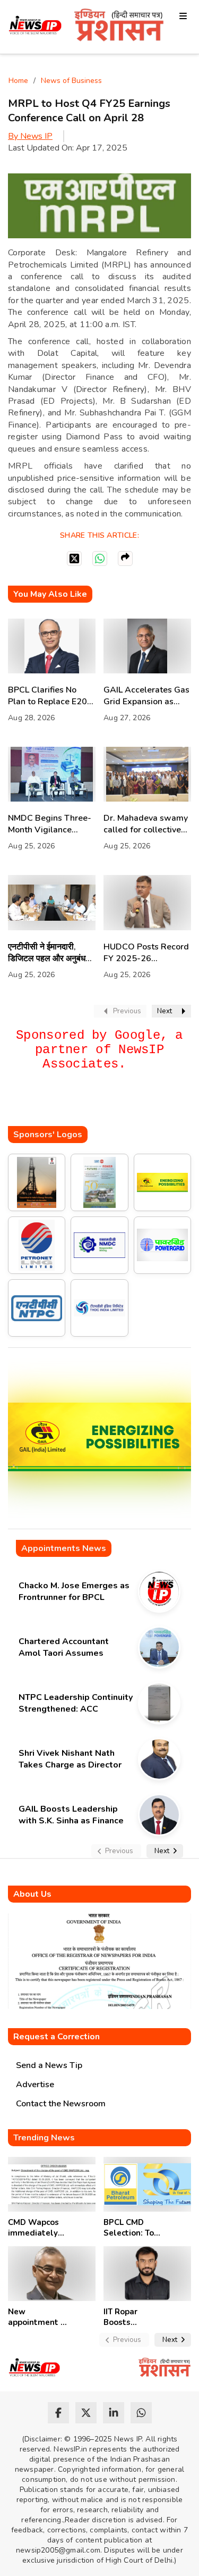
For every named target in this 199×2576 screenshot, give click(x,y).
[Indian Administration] (119, 27)
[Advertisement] (103, 1105)
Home (18, 81)
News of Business (71, 81)
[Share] (125, 558)
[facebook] (58, 2413)
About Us (32, 1894)
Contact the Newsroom (61, 2104)
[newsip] (35, 27)
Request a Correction (57, 2037)
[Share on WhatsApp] (100, 558)
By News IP (30, 136)
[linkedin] (114, 2413)
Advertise (35, 2085)
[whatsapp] (141, 2413)
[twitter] (86, 2413)
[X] (74, 558)
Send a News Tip (49, 2065)
